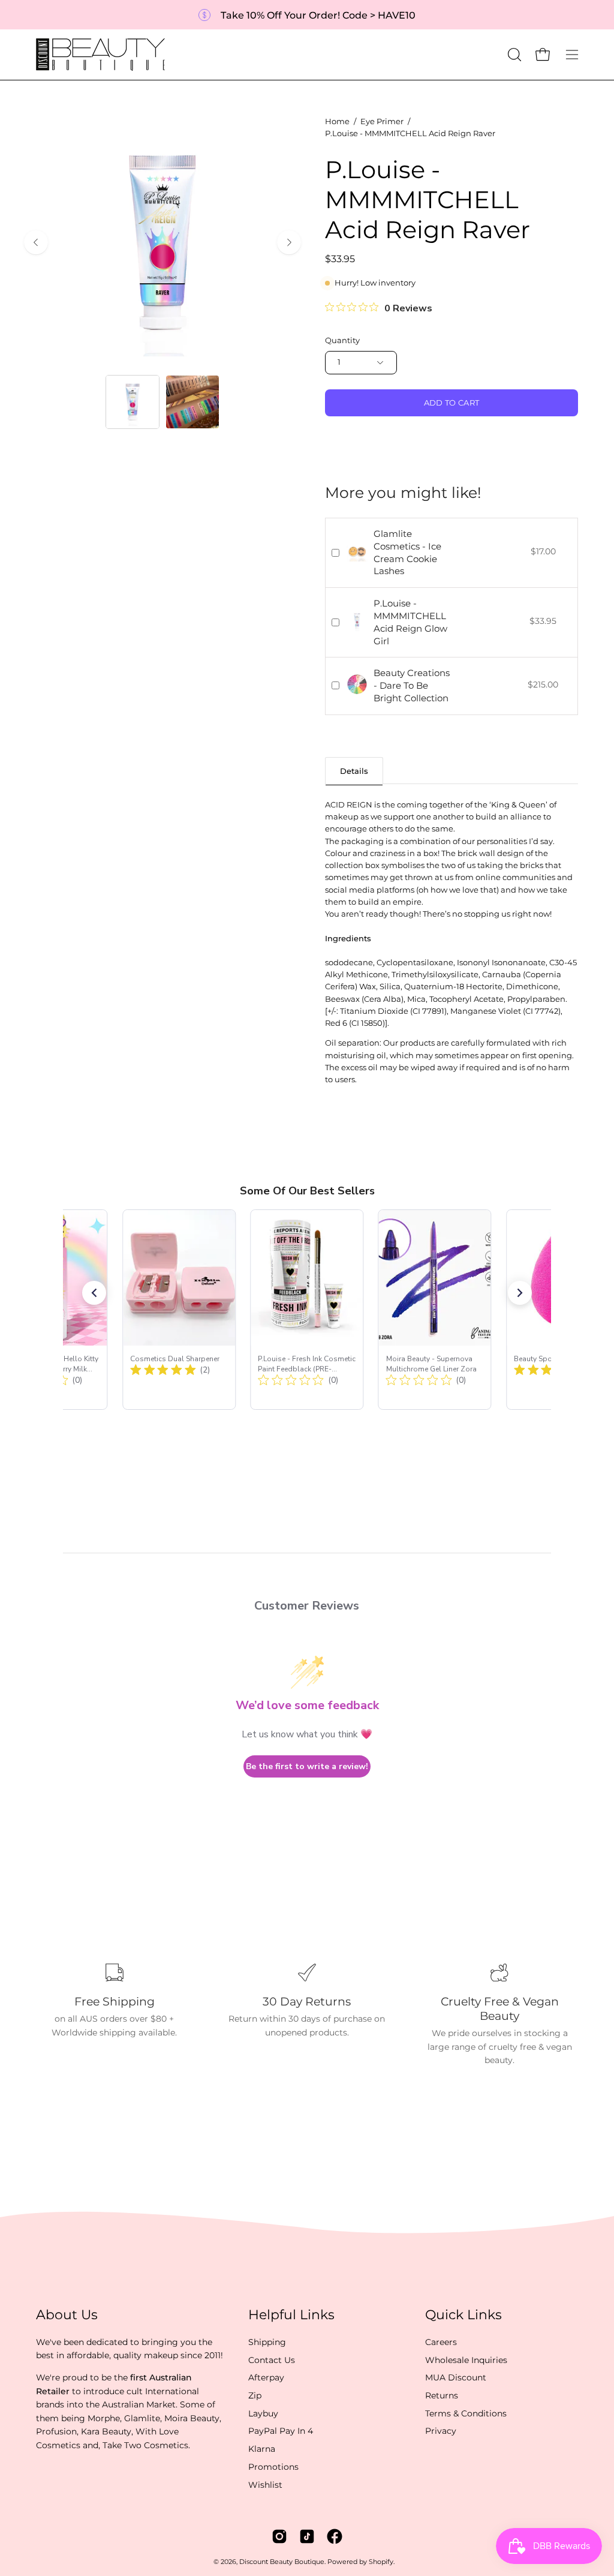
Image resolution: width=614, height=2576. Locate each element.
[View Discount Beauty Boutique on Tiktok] (307, 2536)
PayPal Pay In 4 (281, 2431)
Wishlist (265, 2484)
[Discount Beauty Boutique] (102, 55)
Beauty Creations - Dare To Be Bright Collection (412, 685)
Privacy (441, 2431)
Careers (441, 2342)
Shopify (381, 2562)
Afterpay (266, 2377)
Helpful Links (291, 2315)
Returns (442, 2395)
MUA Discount (456, 2377)
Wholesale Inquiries (466, 2359)
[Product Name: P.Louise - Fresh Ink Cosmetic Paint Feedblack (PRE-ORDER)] (307, 1310)
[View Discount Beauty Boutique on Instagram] (279, 2536)
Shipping (267, 2342)
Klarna (262, 2449)
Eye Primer (382, 121)
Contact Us (272, 2359)
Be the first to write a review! (307, 1766)
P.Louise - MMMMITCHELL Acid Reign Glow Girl (410, 622)
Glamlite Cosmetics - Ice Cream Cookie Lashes (407, 552)
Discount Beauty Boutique (282, 2562)
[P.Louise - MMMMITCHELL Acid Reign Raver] (133, 402)
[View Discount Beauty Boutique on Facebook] (335, 2536)
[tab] (354, 771)
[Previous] (36, 242)
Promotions (273, 2467)
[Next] (289, 242)
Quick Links (463, 2315)
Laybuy (263, 2413)
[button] (513, 55)
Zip (255, 2395)
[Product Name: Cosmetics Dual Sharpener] (179, 1310)
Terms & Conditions (466, 2413)
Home (337, 121)
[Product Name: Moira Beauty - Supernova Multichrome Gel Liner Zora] (435, 1310)
